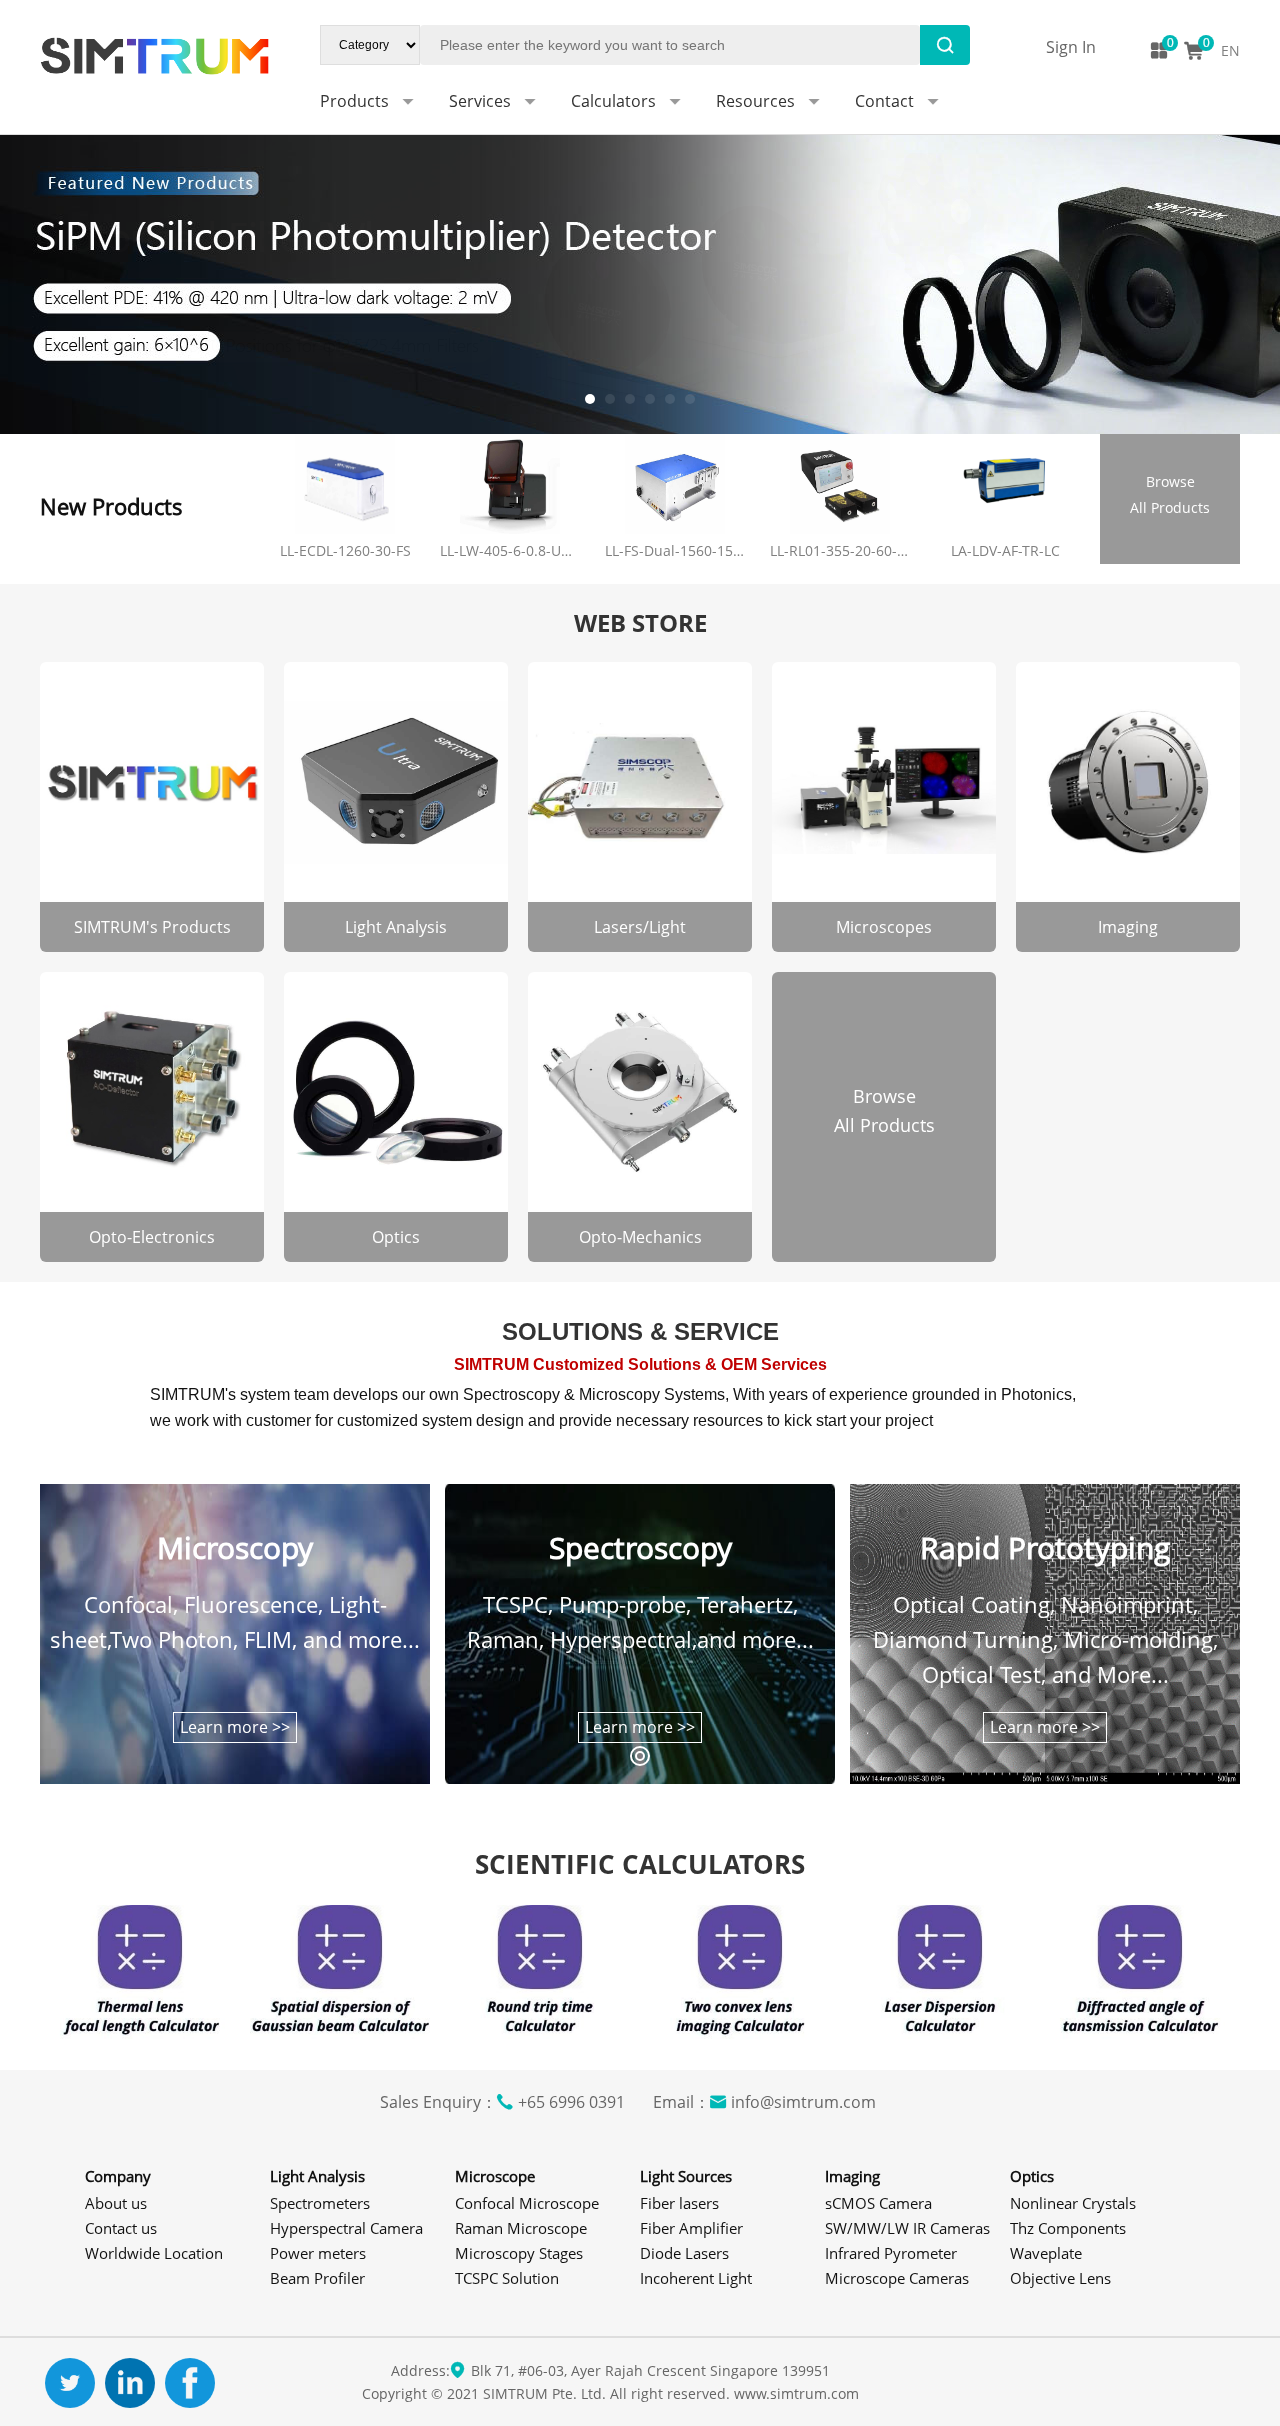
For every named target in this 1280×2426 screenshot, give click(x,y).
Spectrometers (320, 2203)
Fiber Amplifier (691, 2228)
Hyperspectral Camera (346, 2228)
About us (116, 2203)
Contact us (121, 2228)
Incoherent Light (696, 2278)
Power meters (318, 2253)
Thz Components (1068, 2228)
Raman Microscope (521, 2228)
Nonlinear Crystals (1073, 2203)
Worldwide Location (154, 2253)
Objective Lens (1060, 2278)
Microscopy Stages (519, 2253)
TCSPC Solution (507, 2278)
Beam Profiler (317, 2278)
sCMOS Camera (878, 2203)
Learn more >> (235, 1727)
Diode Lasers (684, 2253)
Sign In (1071, 47)
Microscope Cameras (897, 2278)
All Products (1170, 494)
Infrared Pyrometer (891, 2253)
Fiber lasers (679, 2203)
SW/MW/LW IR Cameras (907, 2228)
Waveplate (1046, 2253)
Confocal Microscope (527, 2203)
